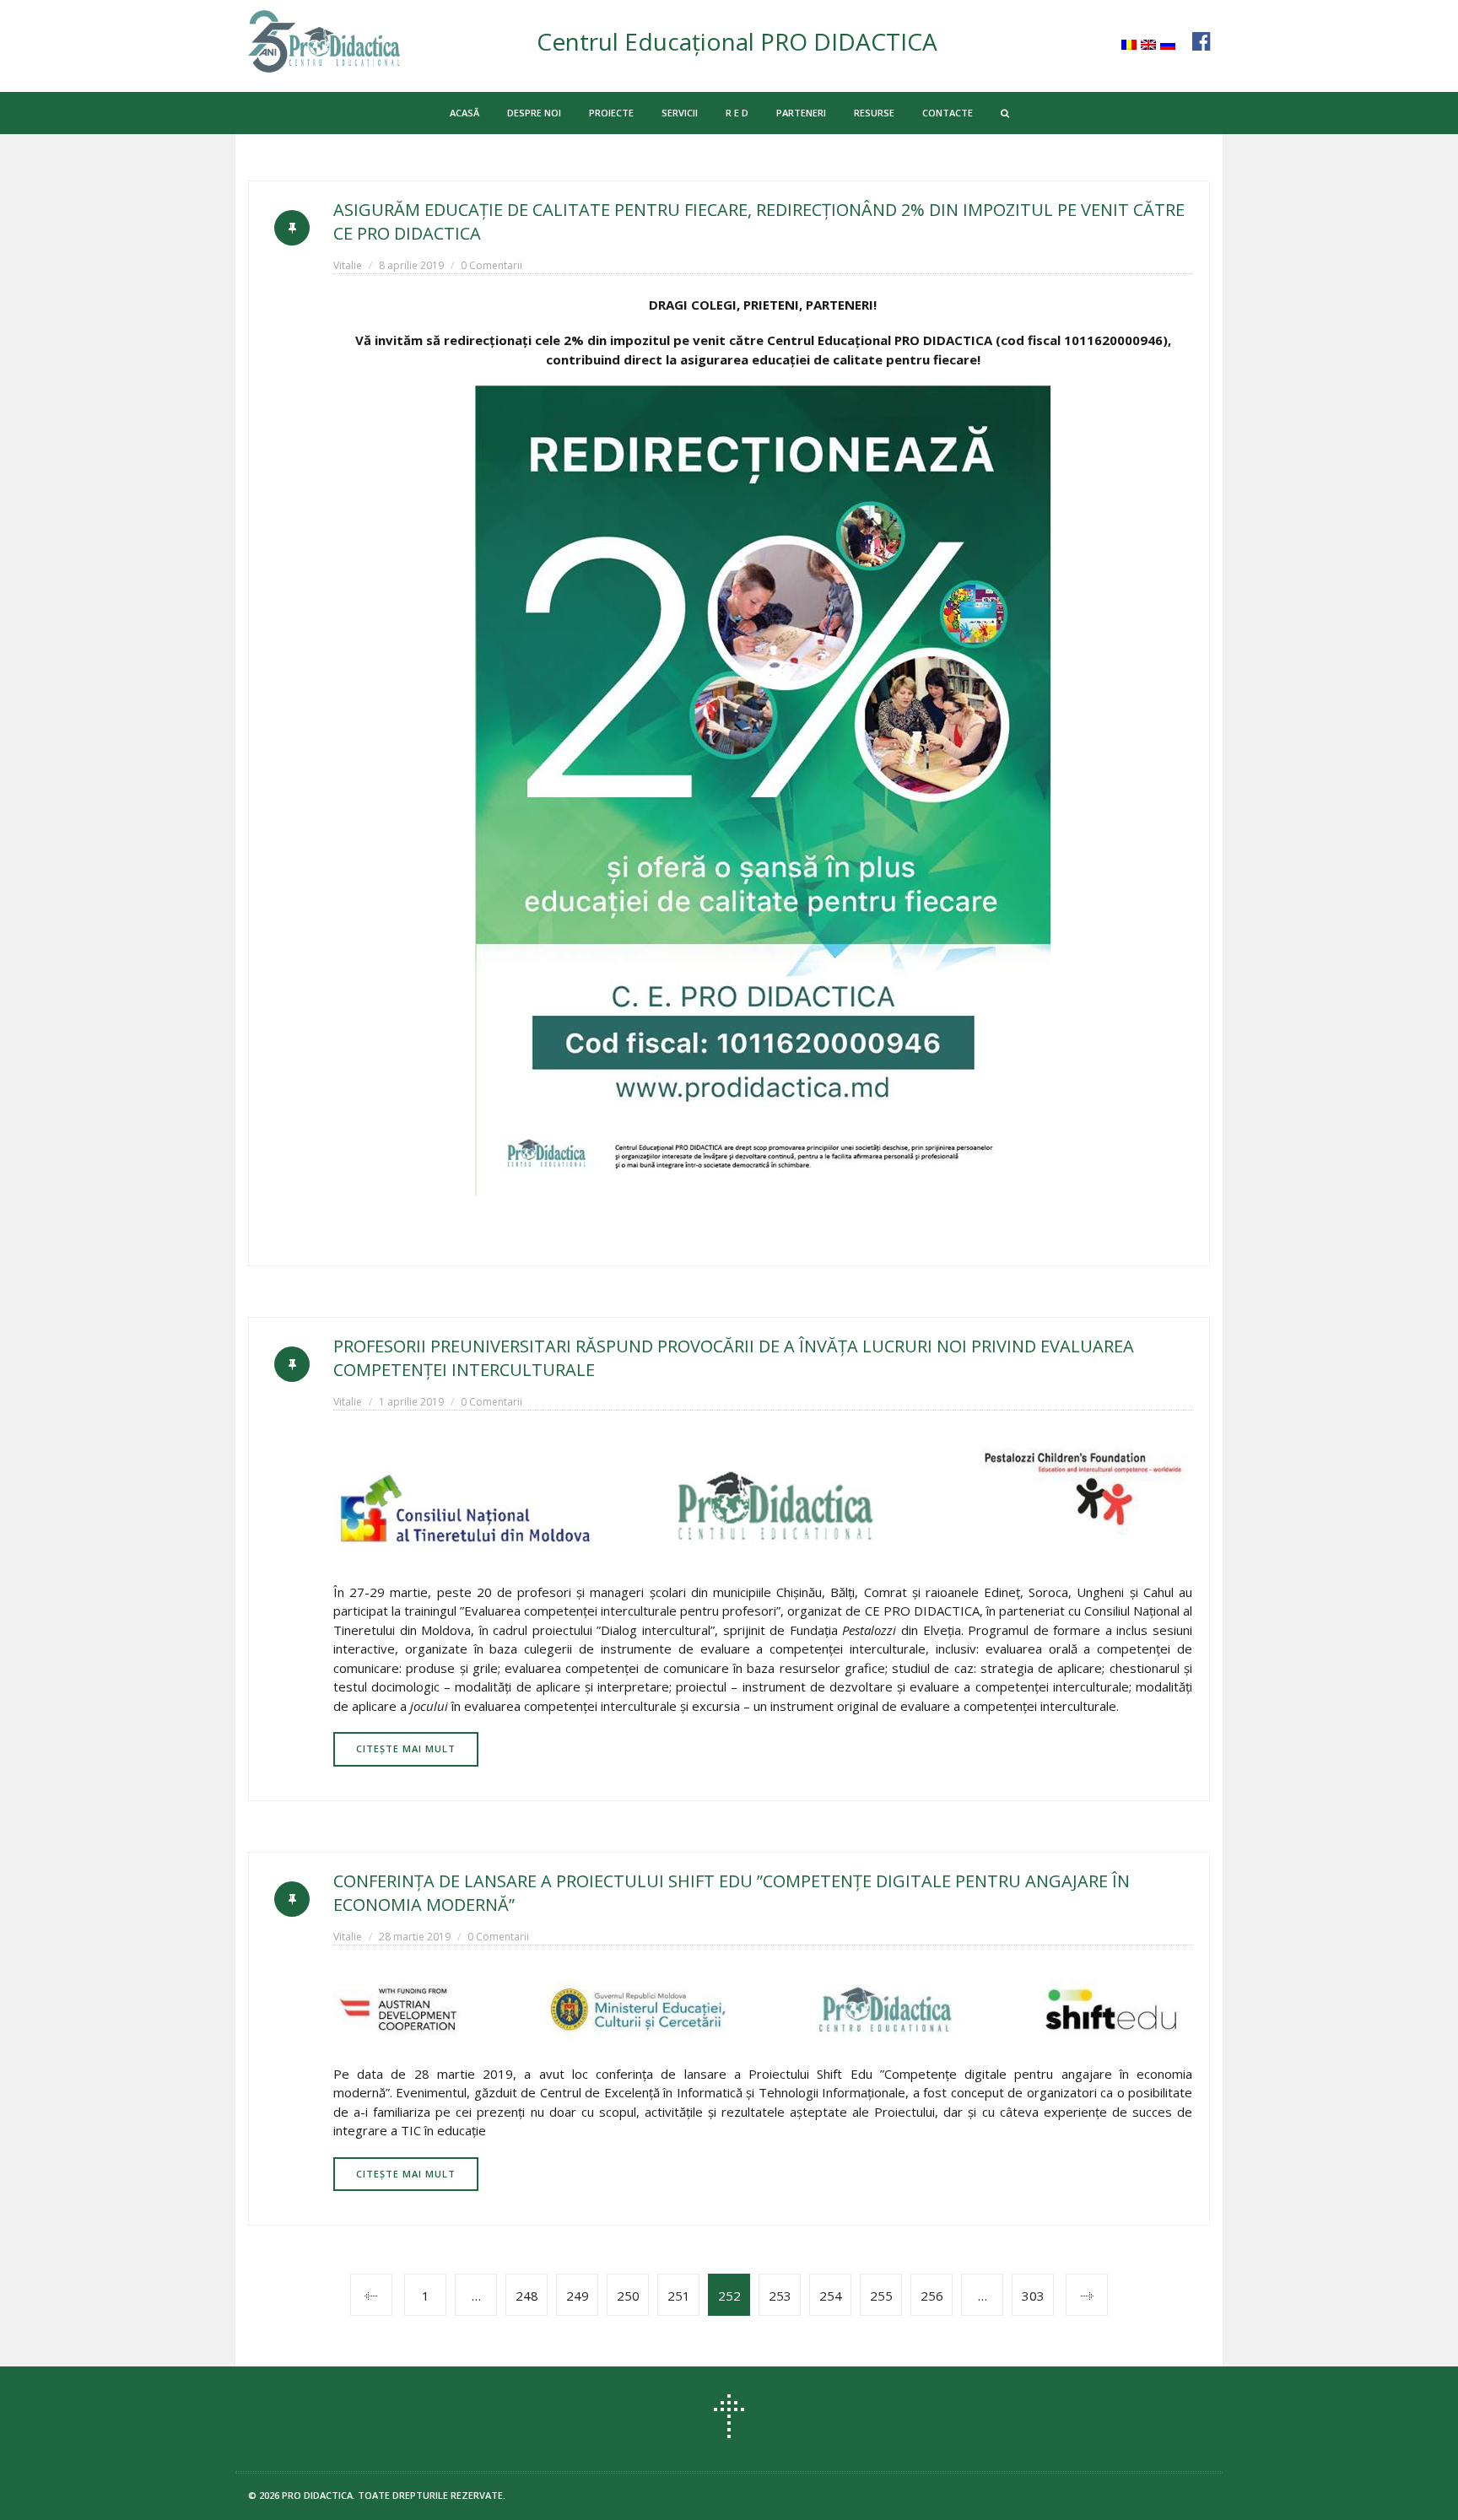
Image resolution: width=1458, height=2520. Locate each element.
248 (527, 2296)
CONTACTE (948, 113)
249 (578, 2296)
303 (1033, 2296)
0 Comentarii (491, 265)
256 (932, 2296)
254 (831, 2296)
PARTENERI (801, 113)
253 (780, 2296)
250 (628, 2296)
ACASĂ (464, 113)
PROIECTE (611, 113)
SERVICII (680, 113)
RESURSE (874, 113)
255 (881, 2296)
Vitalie (348, 265)
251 (679, 2296)
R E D (737, 113)
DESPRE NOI (534, 113)
